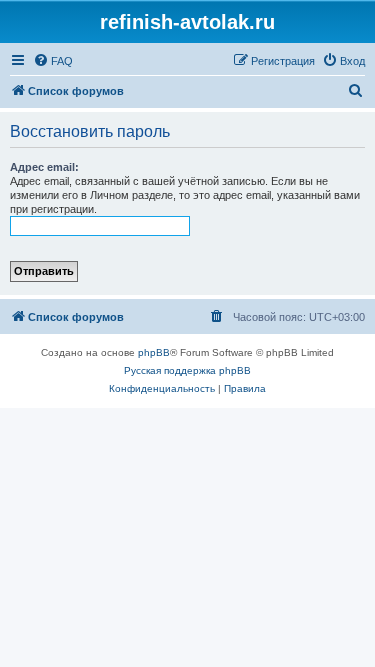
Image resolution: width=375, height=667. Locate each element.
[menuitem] (53, 61)
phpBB (154, 352)
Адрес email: (44, 167)
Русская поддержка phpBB (187, 370)
